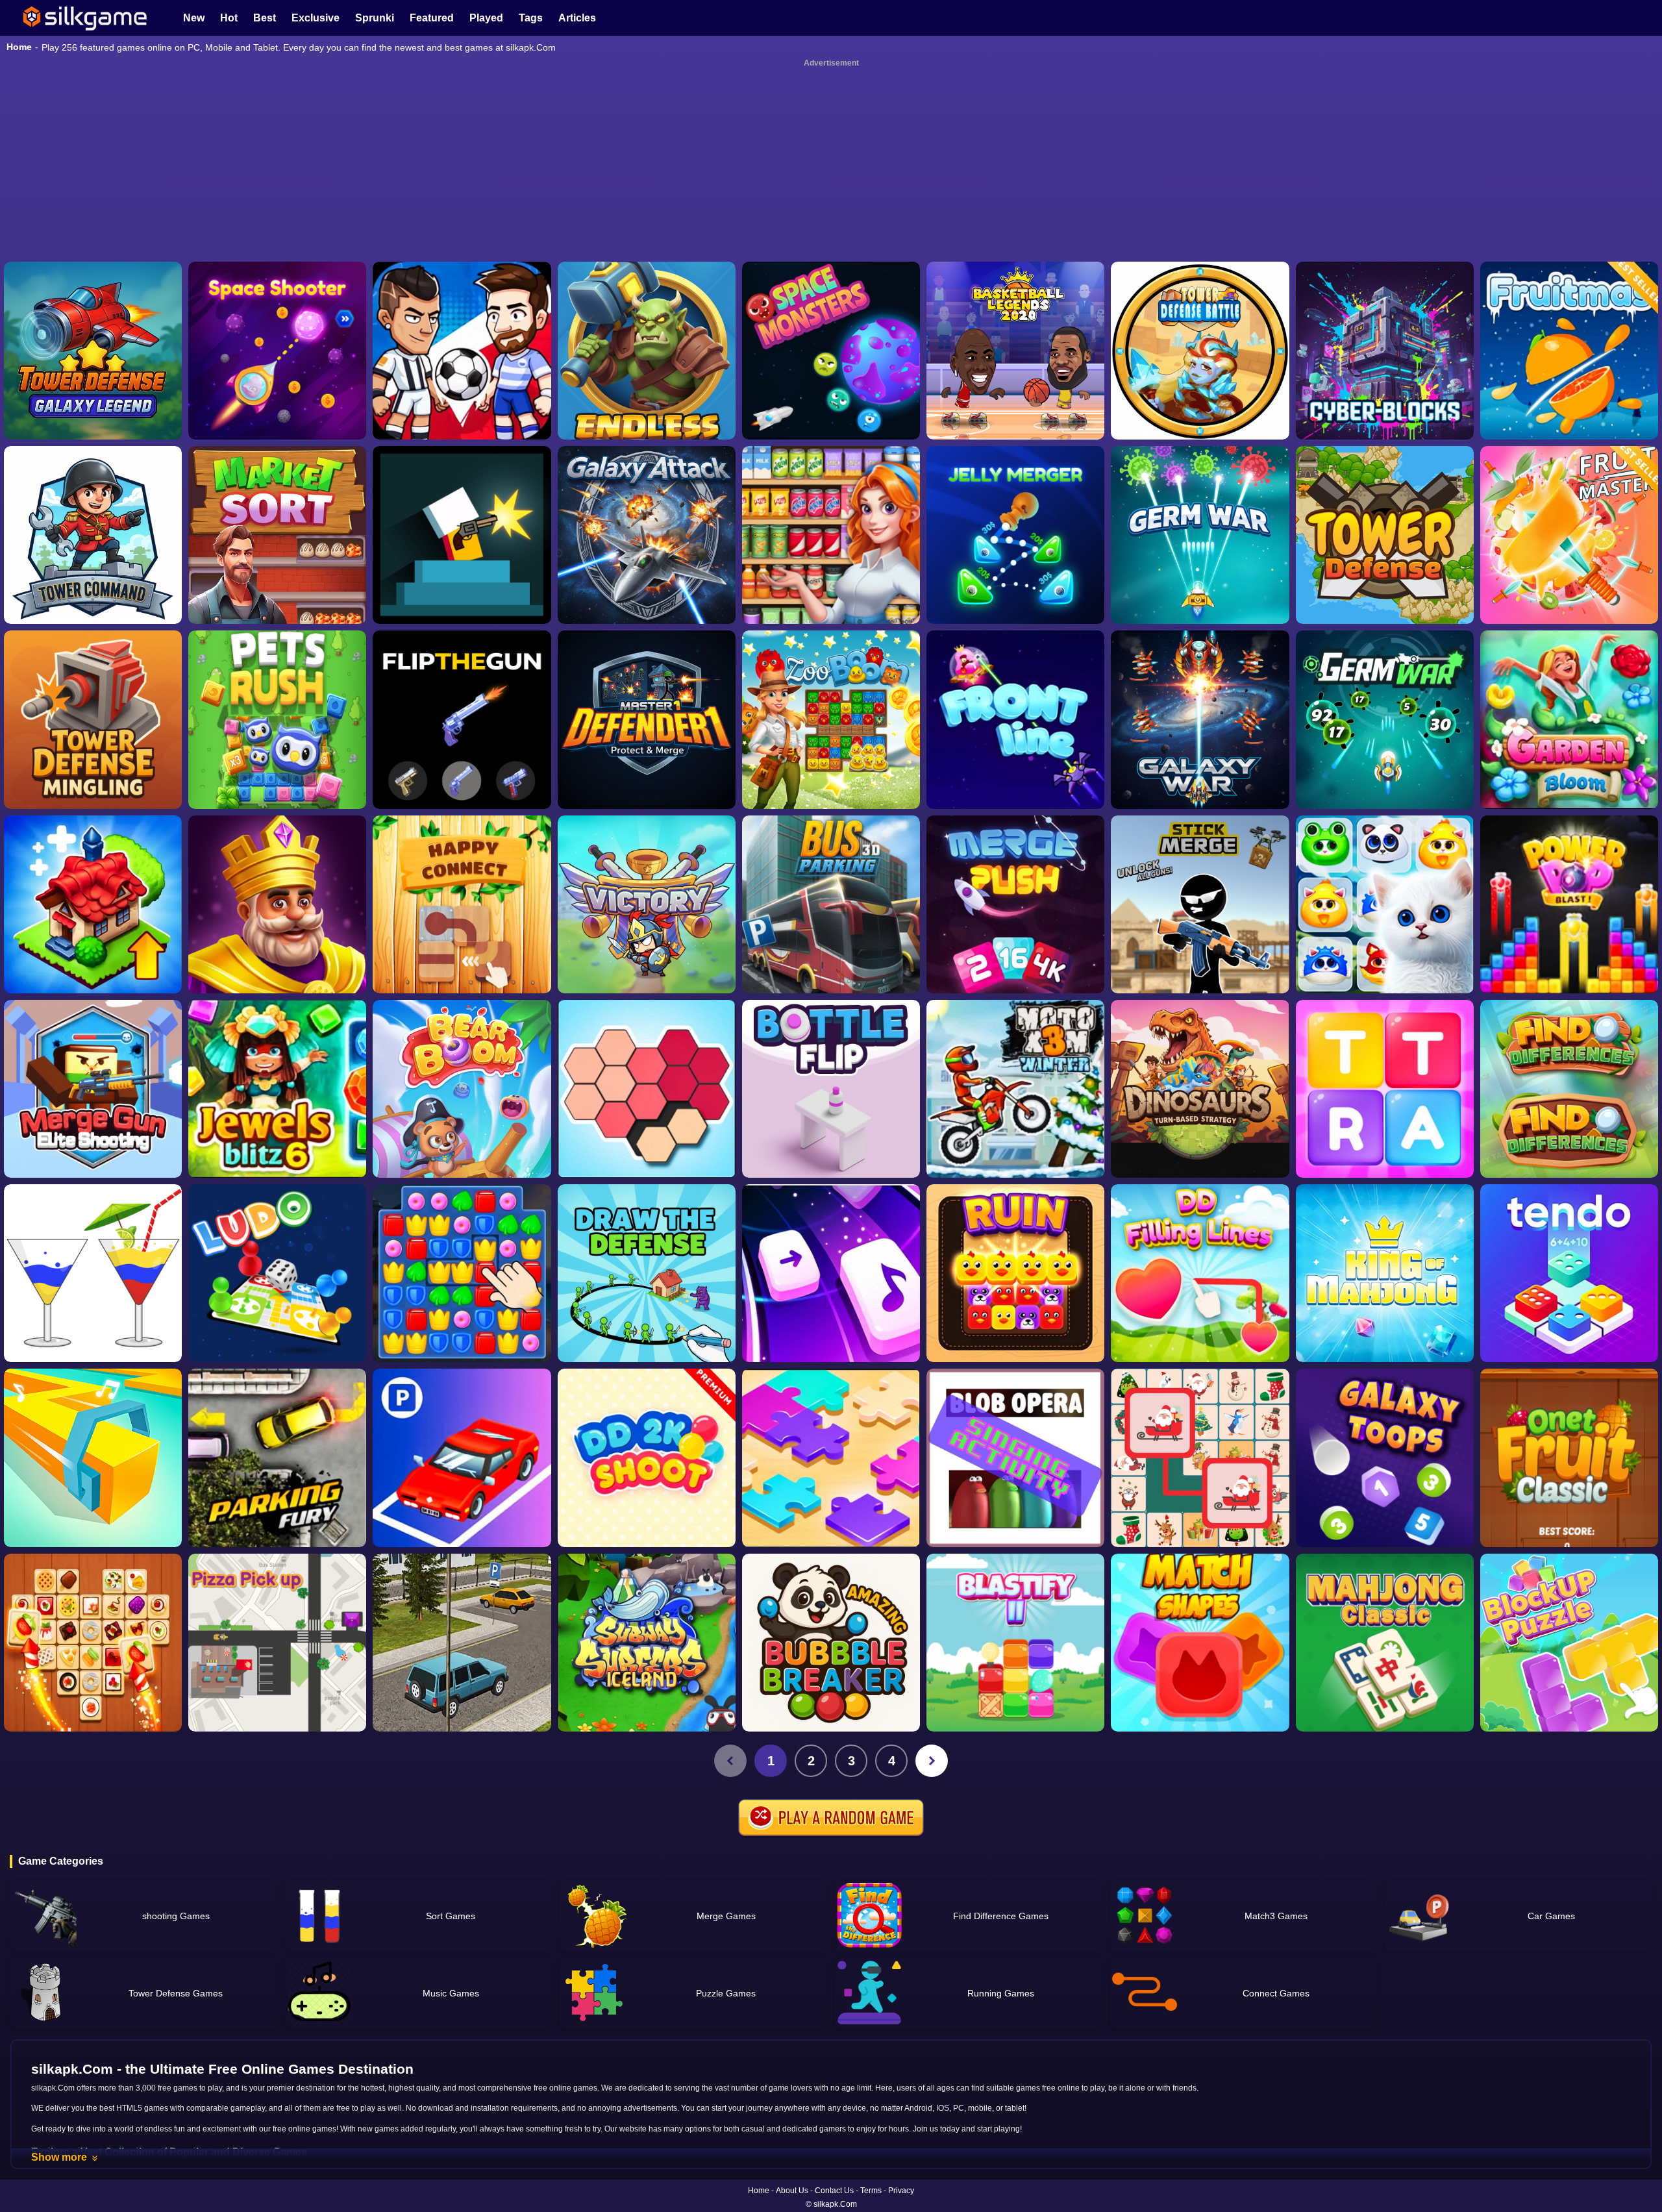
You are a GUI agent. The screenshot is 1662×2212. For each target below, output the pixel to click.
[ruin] (1015, 1273)
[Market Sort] (277, 535)
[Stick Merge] (1200, 904)
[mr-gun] (462, 535)
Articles (577, 18)
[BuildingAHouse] (462, 1273)
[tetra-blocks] (1385, 1089)
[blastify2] (1015, 1643)
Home (19, 47)
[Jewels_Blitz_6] (277, 1089)
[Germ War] (1385, 719)
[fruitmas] (1569, 351)
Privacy (901, 2191)
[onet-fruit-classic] (1569, 1458)
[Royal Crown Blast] (277, 904)
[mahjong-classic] (1385, 1643)
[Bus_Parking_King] (831, 904)
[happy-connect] (462, 904)
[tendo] (1569, 1273)
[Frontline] (1015, 719)
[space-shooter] (277, 351)
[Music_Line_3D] (93, 1458)
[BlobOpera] (1015, 1458)
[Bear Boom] (462, 1089)
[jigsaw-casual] (831, 1458)
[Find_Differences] (1569, 1089)
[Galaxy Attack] (647, 535)
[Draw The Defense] (647, 1273)
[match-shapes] (1200, 1643)
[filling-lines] (1200, 1273)
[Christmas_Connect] (1200, 1458)
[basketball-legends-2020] (1015, 351)
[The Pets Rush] (277, 719)
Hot (229, 18)
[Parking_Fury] (277, 1458)
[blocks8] (1569, 1643)
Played (486, 18)
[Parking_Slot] (462, 1643)
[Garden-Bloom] (1569, 719)
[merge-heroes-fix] (647, 904)
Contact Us (834, 2191)
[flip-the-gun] (462, 719)
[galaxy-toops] (1385, 1458)
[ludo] (277, 1273)
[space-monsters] (831, 351)
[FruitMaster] (1569, 535)
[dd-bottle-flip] (831, 1089)
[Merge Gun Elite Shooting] (93, 1089)
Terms (871, 2191)
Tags (531, 18)
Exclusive (316, 18)
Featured (432, 18)
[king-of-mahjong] (1385, 1273)
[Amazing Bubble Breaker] (831, 1643)
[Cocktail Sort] (93, 1273)
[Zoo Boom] (831, 719)
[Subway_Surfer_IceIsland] (647, 1643)
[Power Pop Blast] (1569, 904)
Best (265, 18)
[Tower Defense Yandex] (1385, 535)
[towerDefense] (93, 535)
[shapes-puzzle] (647, 1089)
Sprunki (375, 18)
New (194, 18)
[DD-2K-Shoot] (647, 1458)
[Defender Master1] (647, 719)
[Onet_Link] (93, 1643)
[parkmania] (462, 1458)
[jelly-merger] (1015, 535)
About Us (792, 2191)
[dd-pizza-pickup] (277, 1643)
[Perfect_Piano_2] (831, 1273)
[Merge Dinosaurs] (1200, 1089)
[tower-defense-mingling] (93, 719)
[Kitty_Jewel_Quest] (1385, 904)
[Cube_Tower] (1385, 351)
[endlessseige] (647, 351)
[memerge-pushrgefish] (1015, 904)
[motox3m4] (1015, 1089)
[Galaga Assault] (1200, 535)
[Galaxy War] (1200, 719)
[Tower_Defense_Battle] (1200, 351)
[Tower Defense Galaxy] (93, 351)
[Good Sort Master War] (831, 535)
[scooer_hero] (462, 351)
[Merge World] (93, 904)
